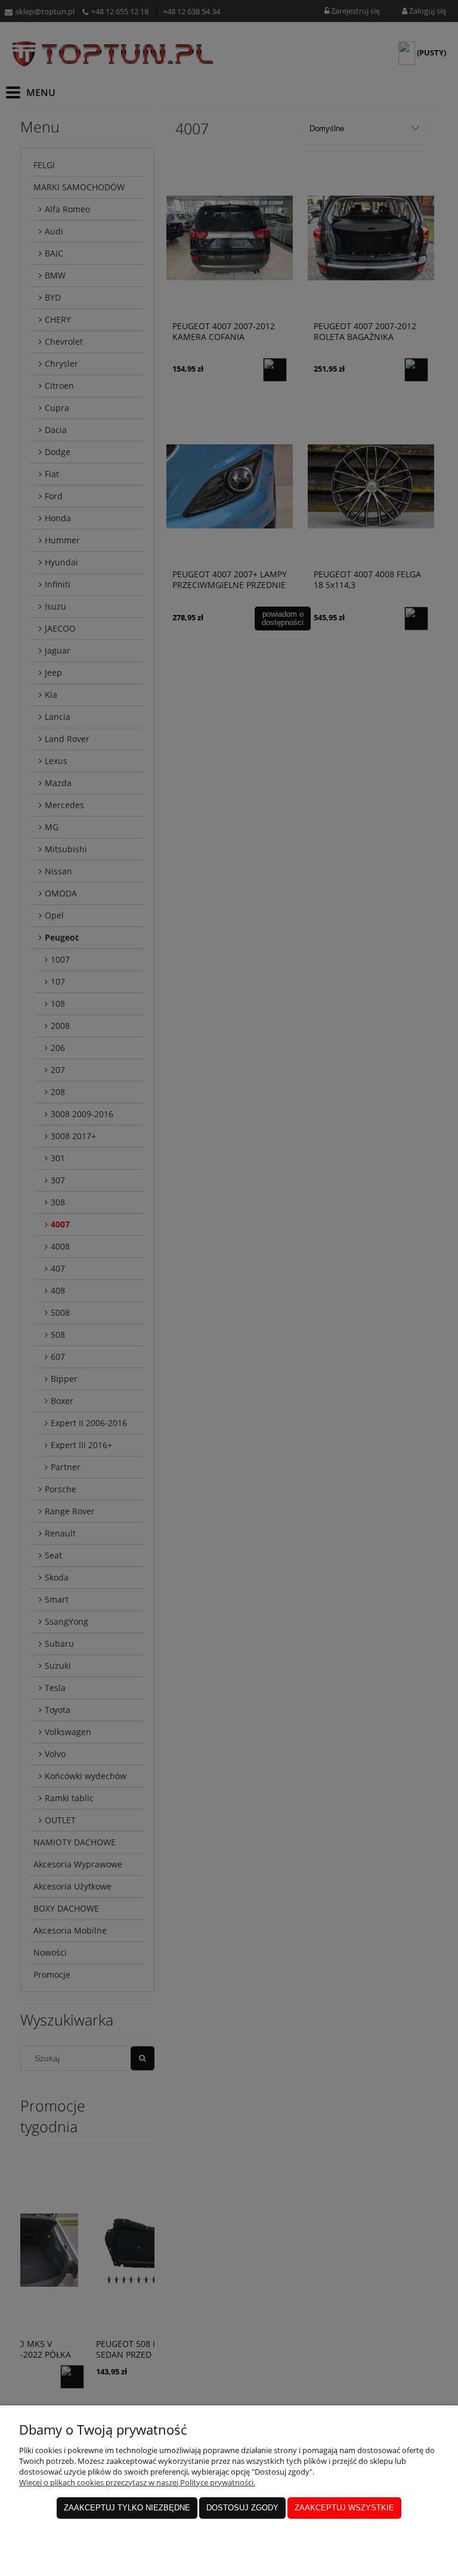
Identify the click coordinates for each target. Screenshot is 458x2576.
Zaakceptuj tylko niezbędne (127, 2508)
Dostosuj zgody (242, 2508)
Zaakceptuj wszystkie (344, 2508)
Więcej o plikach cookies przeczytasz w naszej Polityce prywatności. (137, 2482)
